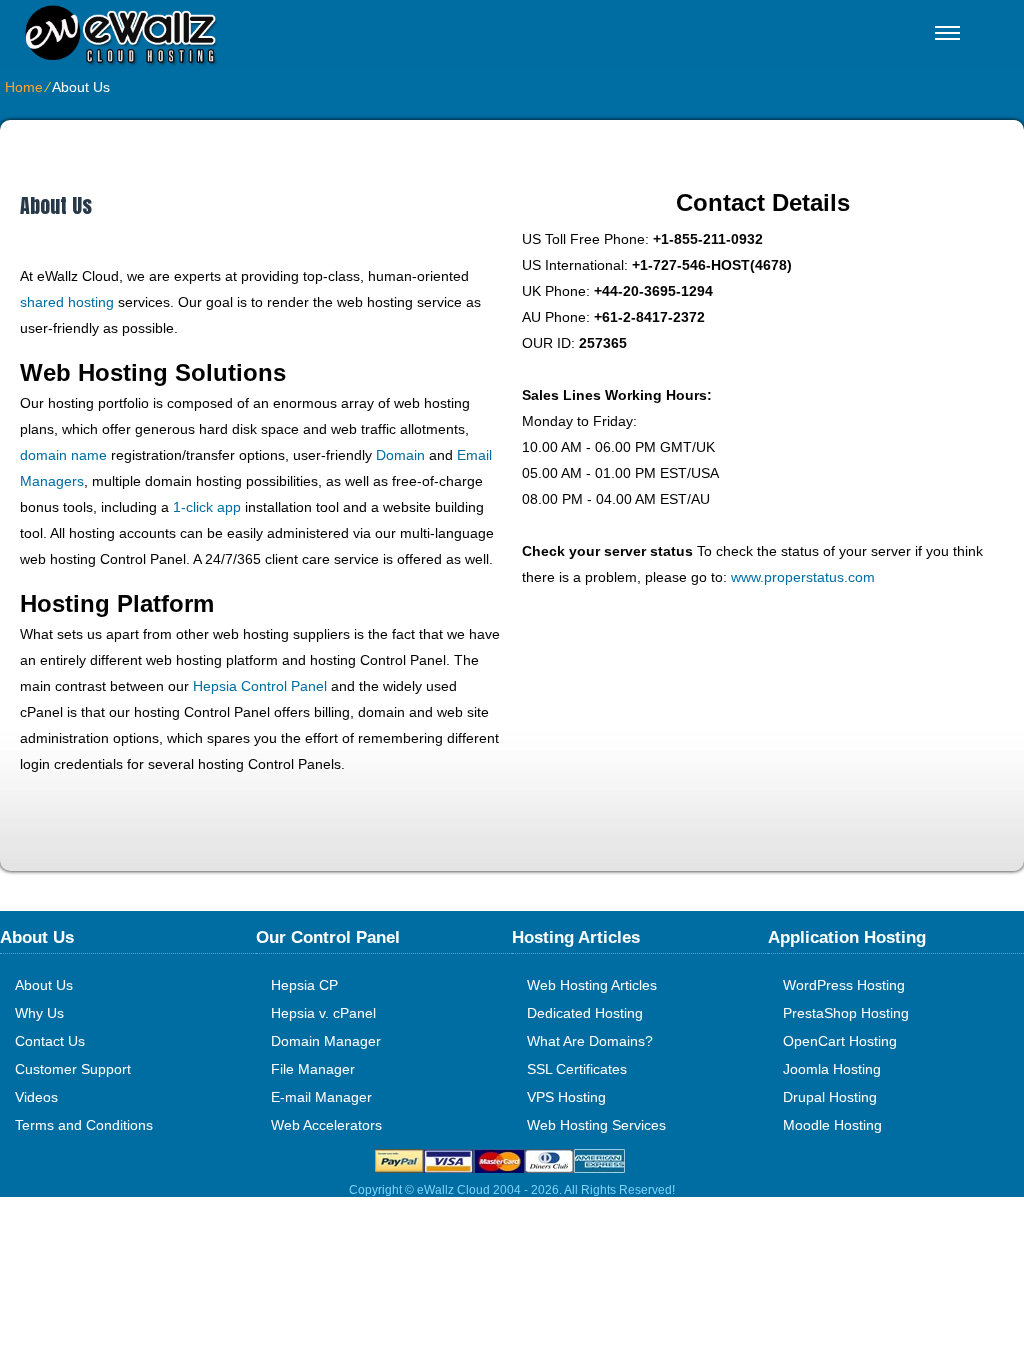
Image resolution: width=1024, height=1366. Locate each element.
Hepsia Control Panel (260, 686)
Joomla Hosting (832, 1069)
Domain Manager (326, 1041)
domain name (63, 455)
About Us (44, 985)
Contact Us (50, 1041)
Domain (400, 455)
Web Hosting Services (596, 1125)
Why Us (39, 1013)
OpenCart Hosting (840, 1041)
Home (24, 87)
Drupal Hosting (830, 1097)
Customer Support (73, 1069)
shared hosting (67, 302)
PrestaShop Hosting (846, 1013)
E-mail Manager (321, 1097)
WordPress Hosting (844, 985)
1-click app (207, 507)
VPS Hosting (566, 1097)
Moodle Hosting (832, 1125)
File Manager (313, 1069)
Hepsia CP (304, 985)
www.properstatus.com (803, 577)
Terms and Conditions (84, 1125)
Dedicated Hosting (585, 1013)
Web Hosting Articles (592, 985)
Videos (36, 1097)
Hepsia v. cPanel (323, 1013)
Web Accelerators (326, 1125)
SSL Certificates (577, 1069)
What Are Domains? (590, 1041)
